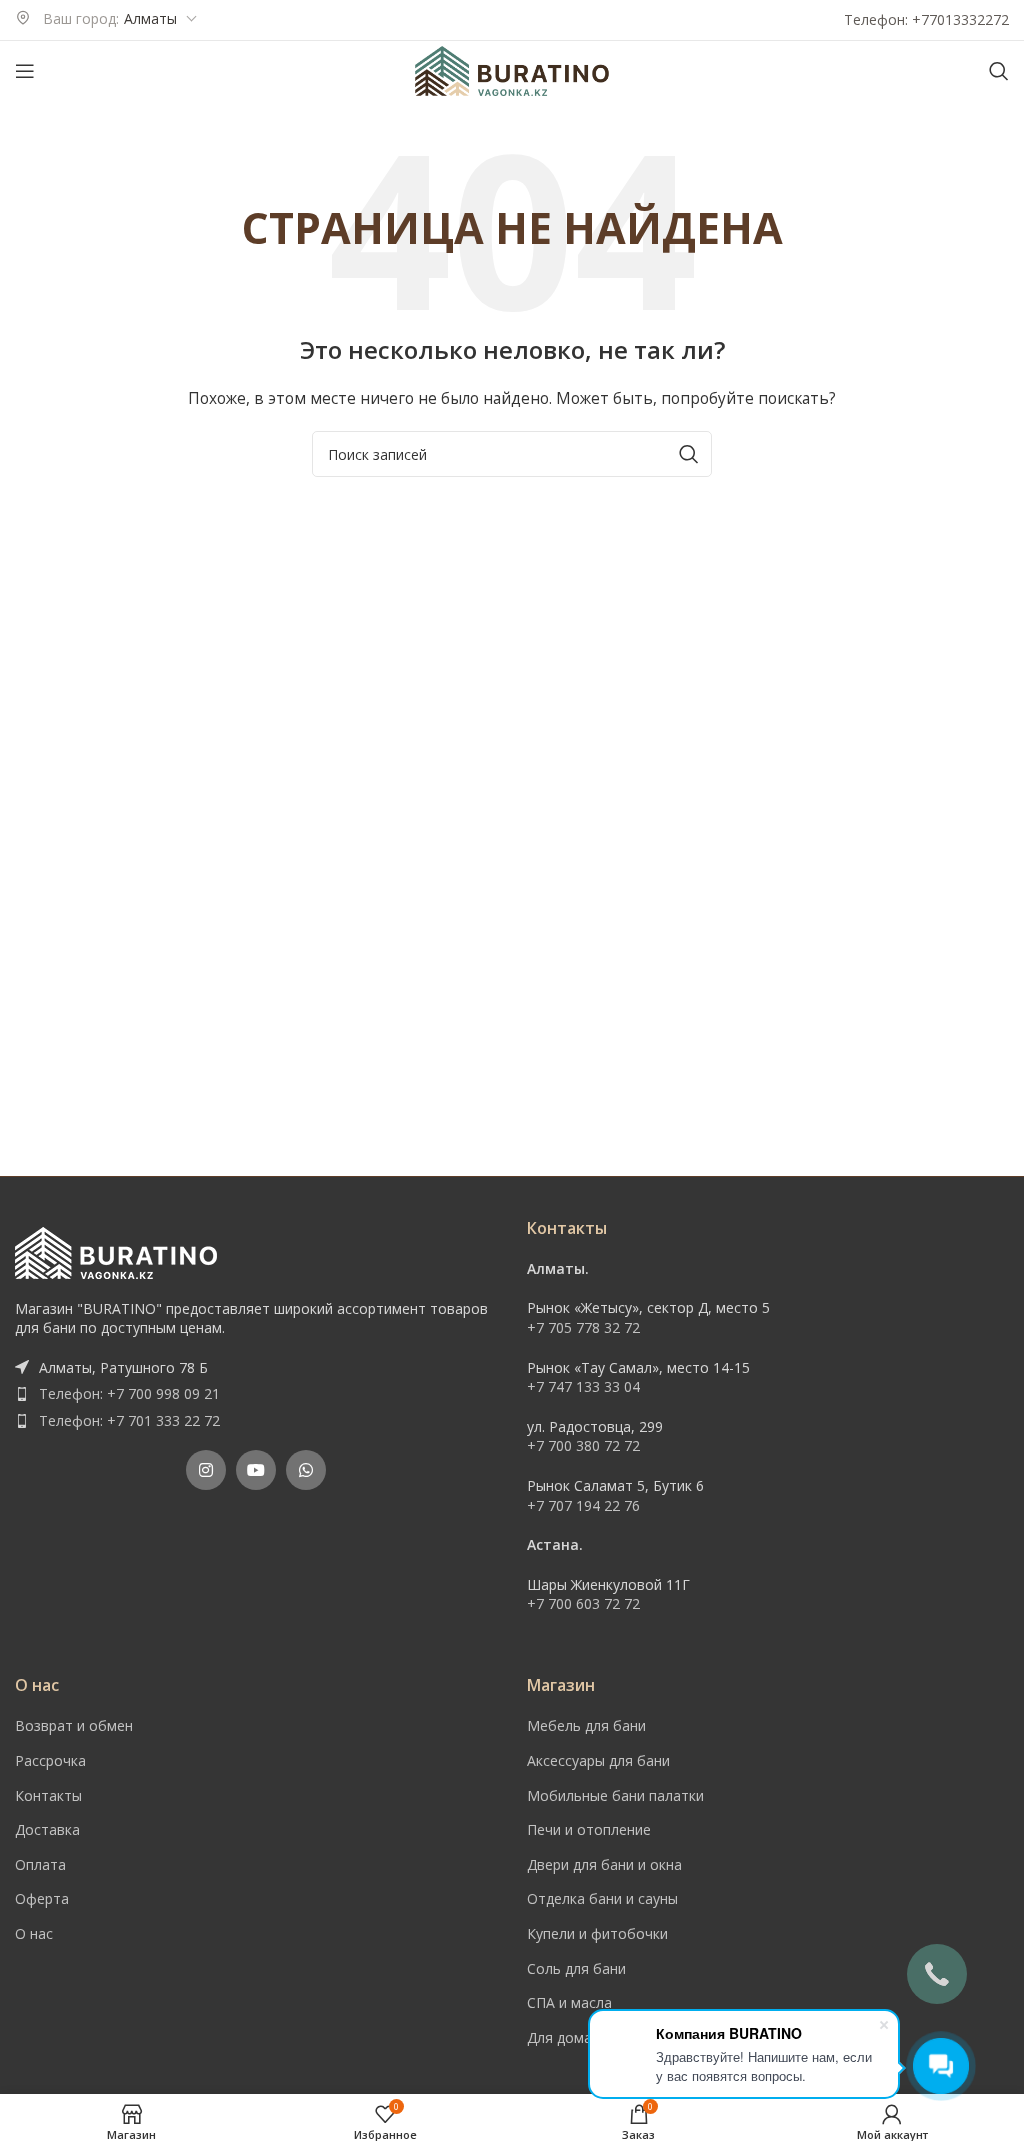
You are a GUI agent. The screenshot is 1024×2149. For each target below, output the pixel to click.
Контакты (48, 1795)
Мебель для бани (586, 1725)
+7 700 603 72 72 (583, 1603)
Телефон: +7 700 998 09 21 (129, 1393)
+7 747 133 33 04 (583, 1386)
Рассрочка (50, 1760)
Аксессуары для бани (598, 1760)
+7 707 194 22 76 (583, 1505)
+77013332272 (960, 19)
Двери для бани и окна (604, 1864)
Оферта (42, 1898)
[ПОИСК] (689, 454)
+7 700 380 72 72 (583, 1445)
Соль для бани (576, 1968)
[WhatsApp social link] (306, 1470)
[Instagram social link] (206, 1470)
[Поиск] (999, 71)
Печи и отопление (589, 1829)
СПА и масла (569, 2002)
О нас (34, 1933)
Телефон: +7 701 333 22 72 (129, 1420)
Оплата (40, 1864)
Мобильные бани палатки (615, 1795)
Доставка (47, 1829)
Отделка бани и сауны (602, 1898)
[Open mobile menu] (25, 71)
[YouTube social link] (256, 1470)
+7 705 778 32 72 (583, 1327)
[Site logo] (512, 69)
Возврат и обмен (74, 1725)
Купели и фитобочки (597, 1933)
